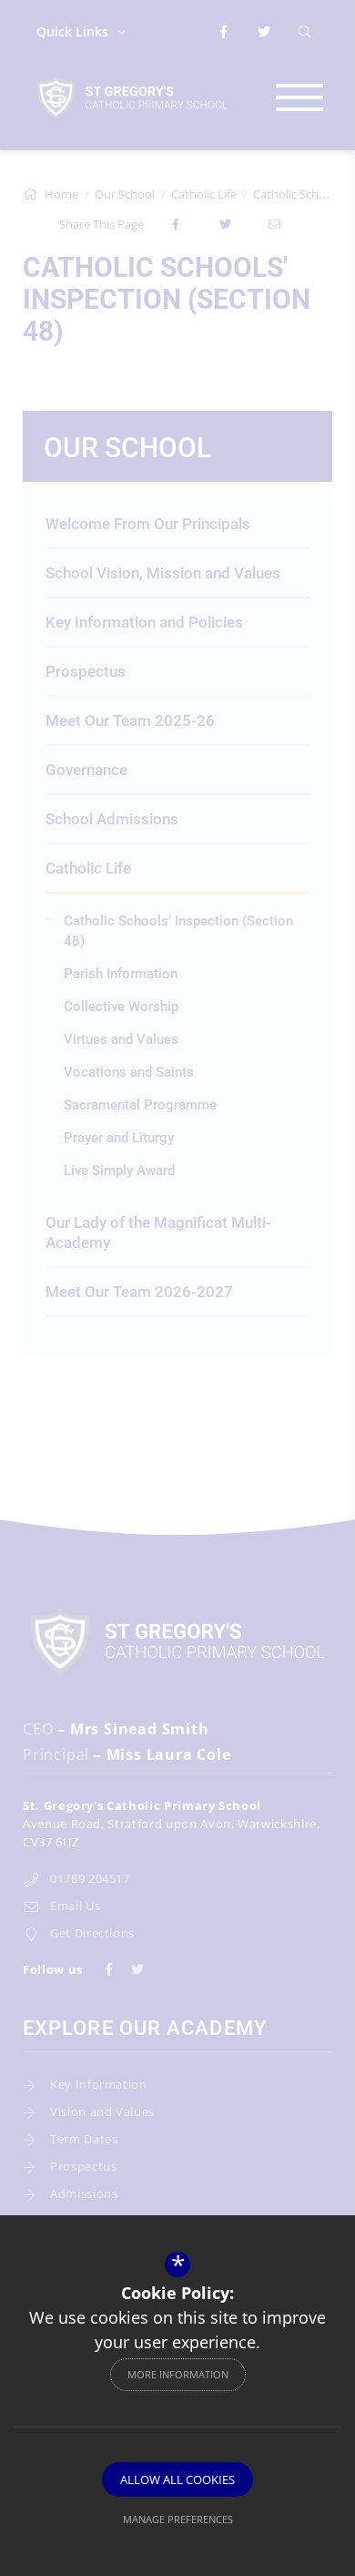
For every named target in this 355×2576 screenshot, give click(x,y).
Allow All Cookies (177, 2479)
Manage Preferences (178, 2519)
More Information (178, 2374)
